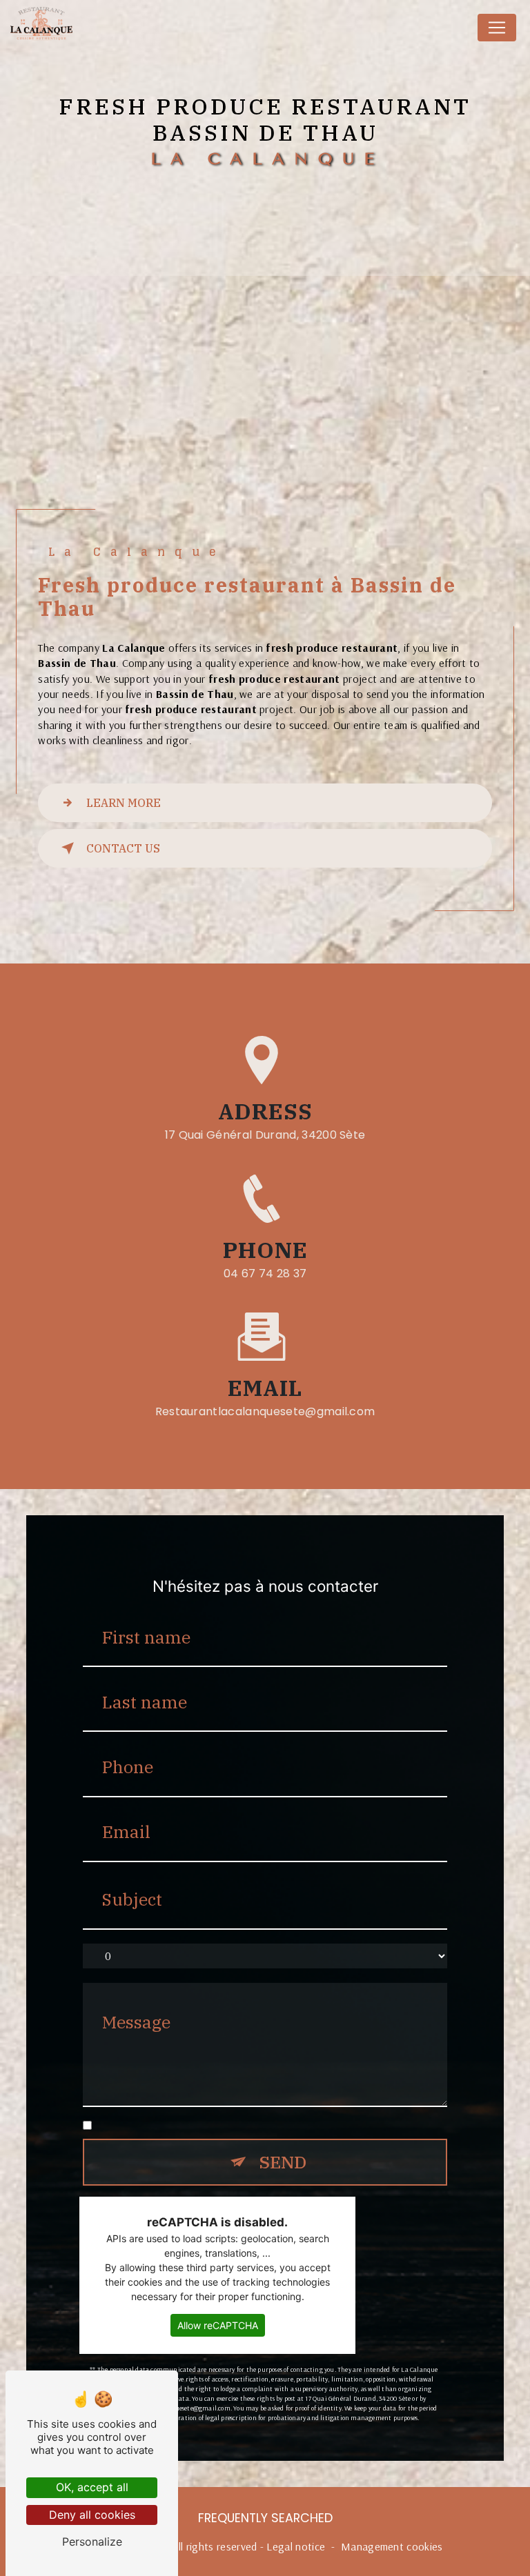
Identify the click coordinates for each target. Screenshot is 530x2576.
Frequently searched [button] (265, 2518)
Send (283, 2162)
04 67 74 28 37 (265, 1274)
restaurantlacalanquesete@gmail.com (265, 1411)
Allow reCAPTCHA (218, 2325)
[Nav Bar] (497, 28)
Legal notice (296, 2546)
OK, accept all (92, 2487)
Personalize (92, 2542)
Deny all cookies (92, 2515)
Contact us (123, 848)
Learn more (124, 803)
